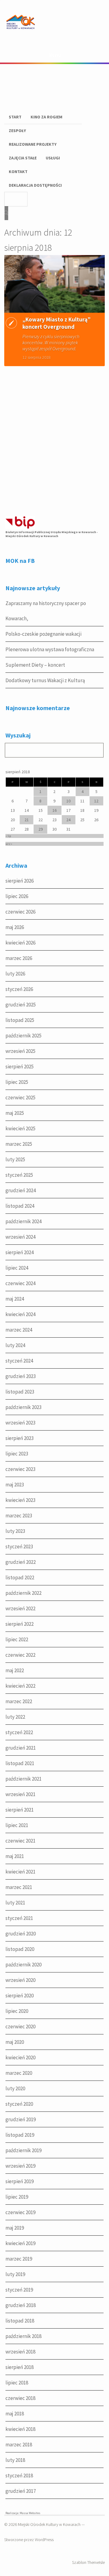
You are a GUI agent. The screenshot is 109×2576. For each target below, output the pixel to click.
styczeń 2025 (19, 1175)
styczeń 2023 (19, 1547)
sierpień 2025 (20, 1067)
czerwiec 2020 (20, 2026)
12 (96, 801)
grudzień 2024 (21, 1190)
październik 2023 (23, 1407)
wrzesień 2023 (20, 1423)
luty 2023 (15, 1531)
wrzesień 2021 (20, 1794)
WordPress (44, 2540)
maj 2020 (15, 2042)
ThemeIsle (96, 2562)
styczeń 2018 (19, 2476)
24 (68, 820)
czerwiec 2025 (20, 1097)
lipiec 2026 (17, 896)
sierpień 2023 (20, 1438)
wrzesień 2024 (20, 1237)
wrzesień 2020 (20, 1980)
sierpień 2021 (20, 1810)
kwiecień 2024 (20, 1314)
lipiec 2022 (17, 1639)
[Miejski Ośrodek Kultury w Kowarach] (22, 33)
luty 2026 (15, 974)
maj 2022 (15, 1670)
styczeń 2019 (19, 2290)
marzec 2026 (19, 958)
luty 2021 (15, 1903)
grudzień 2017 (21, 2491)
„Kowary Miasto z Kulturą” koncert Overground (56, 323)
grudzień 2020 (21, 1934)
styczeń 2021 (19, 1918)
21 (27, 820)
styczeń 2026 (19, 989)
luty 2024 (15, 1345)
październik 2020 (23, 1965)
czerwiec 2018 (20, 2398)
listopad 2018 (20, 2321)
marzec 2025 (19, 1144)
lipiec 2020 (17, 2011)
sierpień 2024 (20, 1252)
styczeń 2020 (19, 2104)
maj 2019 (15, 2228)
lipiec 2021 (17, 1825)
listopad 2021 (20, 1763)
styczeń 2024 (19, 1361)
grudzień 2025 (21, 1005)
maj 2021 (15, 1856)
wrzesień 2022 (20, 1608)
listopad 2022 (20, 1577)
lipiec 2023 (17, 1454)
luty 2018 (15, 2460)
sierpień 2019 (20, 2181)
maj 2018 (15, 2414)
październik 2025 (23, 1036)
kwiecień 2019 (20, 2243)
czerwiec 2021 (20, 1841)
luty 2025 (15, 1159)
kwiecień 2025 (20, 1128)
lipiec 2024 (17, 1268)
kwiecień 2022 (20, 1686)
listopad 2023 (20, 1392)
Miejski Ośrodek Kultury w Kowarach (49, 2524)
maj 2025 (15, 1113)
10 (68, 801)
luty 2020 (15, 2088)
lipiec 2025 (17, 1082)
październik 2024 (23, 1221)
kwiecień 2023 (20, 1500)
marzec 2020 (19, 2073)
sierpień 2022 (20, 1624)
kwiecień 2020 (20, 2057)
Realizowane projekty (33, 144)
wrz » (9, 844)
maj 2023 (15, 1485)
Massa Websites (30, 2513)
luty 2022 (15, 1717)
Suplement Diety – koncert (35, 665)
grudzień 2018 (21, 2305)
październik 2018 (23, 2336)
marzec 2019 (19, 2259)
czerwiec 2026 (20, 912)
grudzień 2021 (21, 1748)
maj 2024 (15, 1299)
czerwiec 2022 (20, 1655)
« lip (8, 836)
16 (54, 810)
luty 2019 (15, 2274)
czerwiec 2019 (20, 2212)
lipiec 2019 (17, 2197)
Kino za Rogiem (46, 117)
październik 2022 (23, 1593)
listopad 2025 (20, 1020)
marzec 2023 (19, 1516)
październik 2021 (23, 1779)
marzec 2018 (19, 2445)
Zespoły (17, 131)
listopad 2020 (20, 1949)
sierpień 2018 (20, 2367)
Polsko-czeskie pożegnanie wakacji (43, 634)
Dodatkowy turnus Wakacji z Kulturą (45, 680)
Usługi (53, 158)
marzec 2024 (19, 1330)
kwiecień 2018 (20, 2429)
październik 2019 (23, 2150)
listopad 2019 (20, 2135)
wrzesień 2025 (20, 1051)
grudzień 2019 (21, 2119)
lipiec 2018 (17, 2383)
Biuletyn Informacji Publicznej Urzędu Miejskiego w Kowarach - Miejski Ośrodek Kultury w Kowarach (52, 534)
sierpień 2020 (20, 1996)
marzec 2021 (19, 1887)
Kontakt (18, 172)
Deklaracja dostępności (35, 185)
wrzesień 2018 (20, 2352)
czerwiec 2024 (20, 1283)
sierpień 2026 (20, 881)
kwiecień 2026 (20, 943)
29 (41, 829)
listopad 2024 (20, 1206)
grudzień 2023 (21, 1376)
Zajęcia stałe (23, 158)
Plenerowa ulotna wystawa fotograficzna (50, 649)
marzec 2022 (19, 1701)
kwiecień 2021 (20, 1872)
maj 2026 (15, 927)
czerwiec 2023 (20, 1469)
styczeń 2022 (19, 1732)
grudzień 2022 (21, 1562)
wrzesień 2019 (20, 2166)
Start (15, 117)
